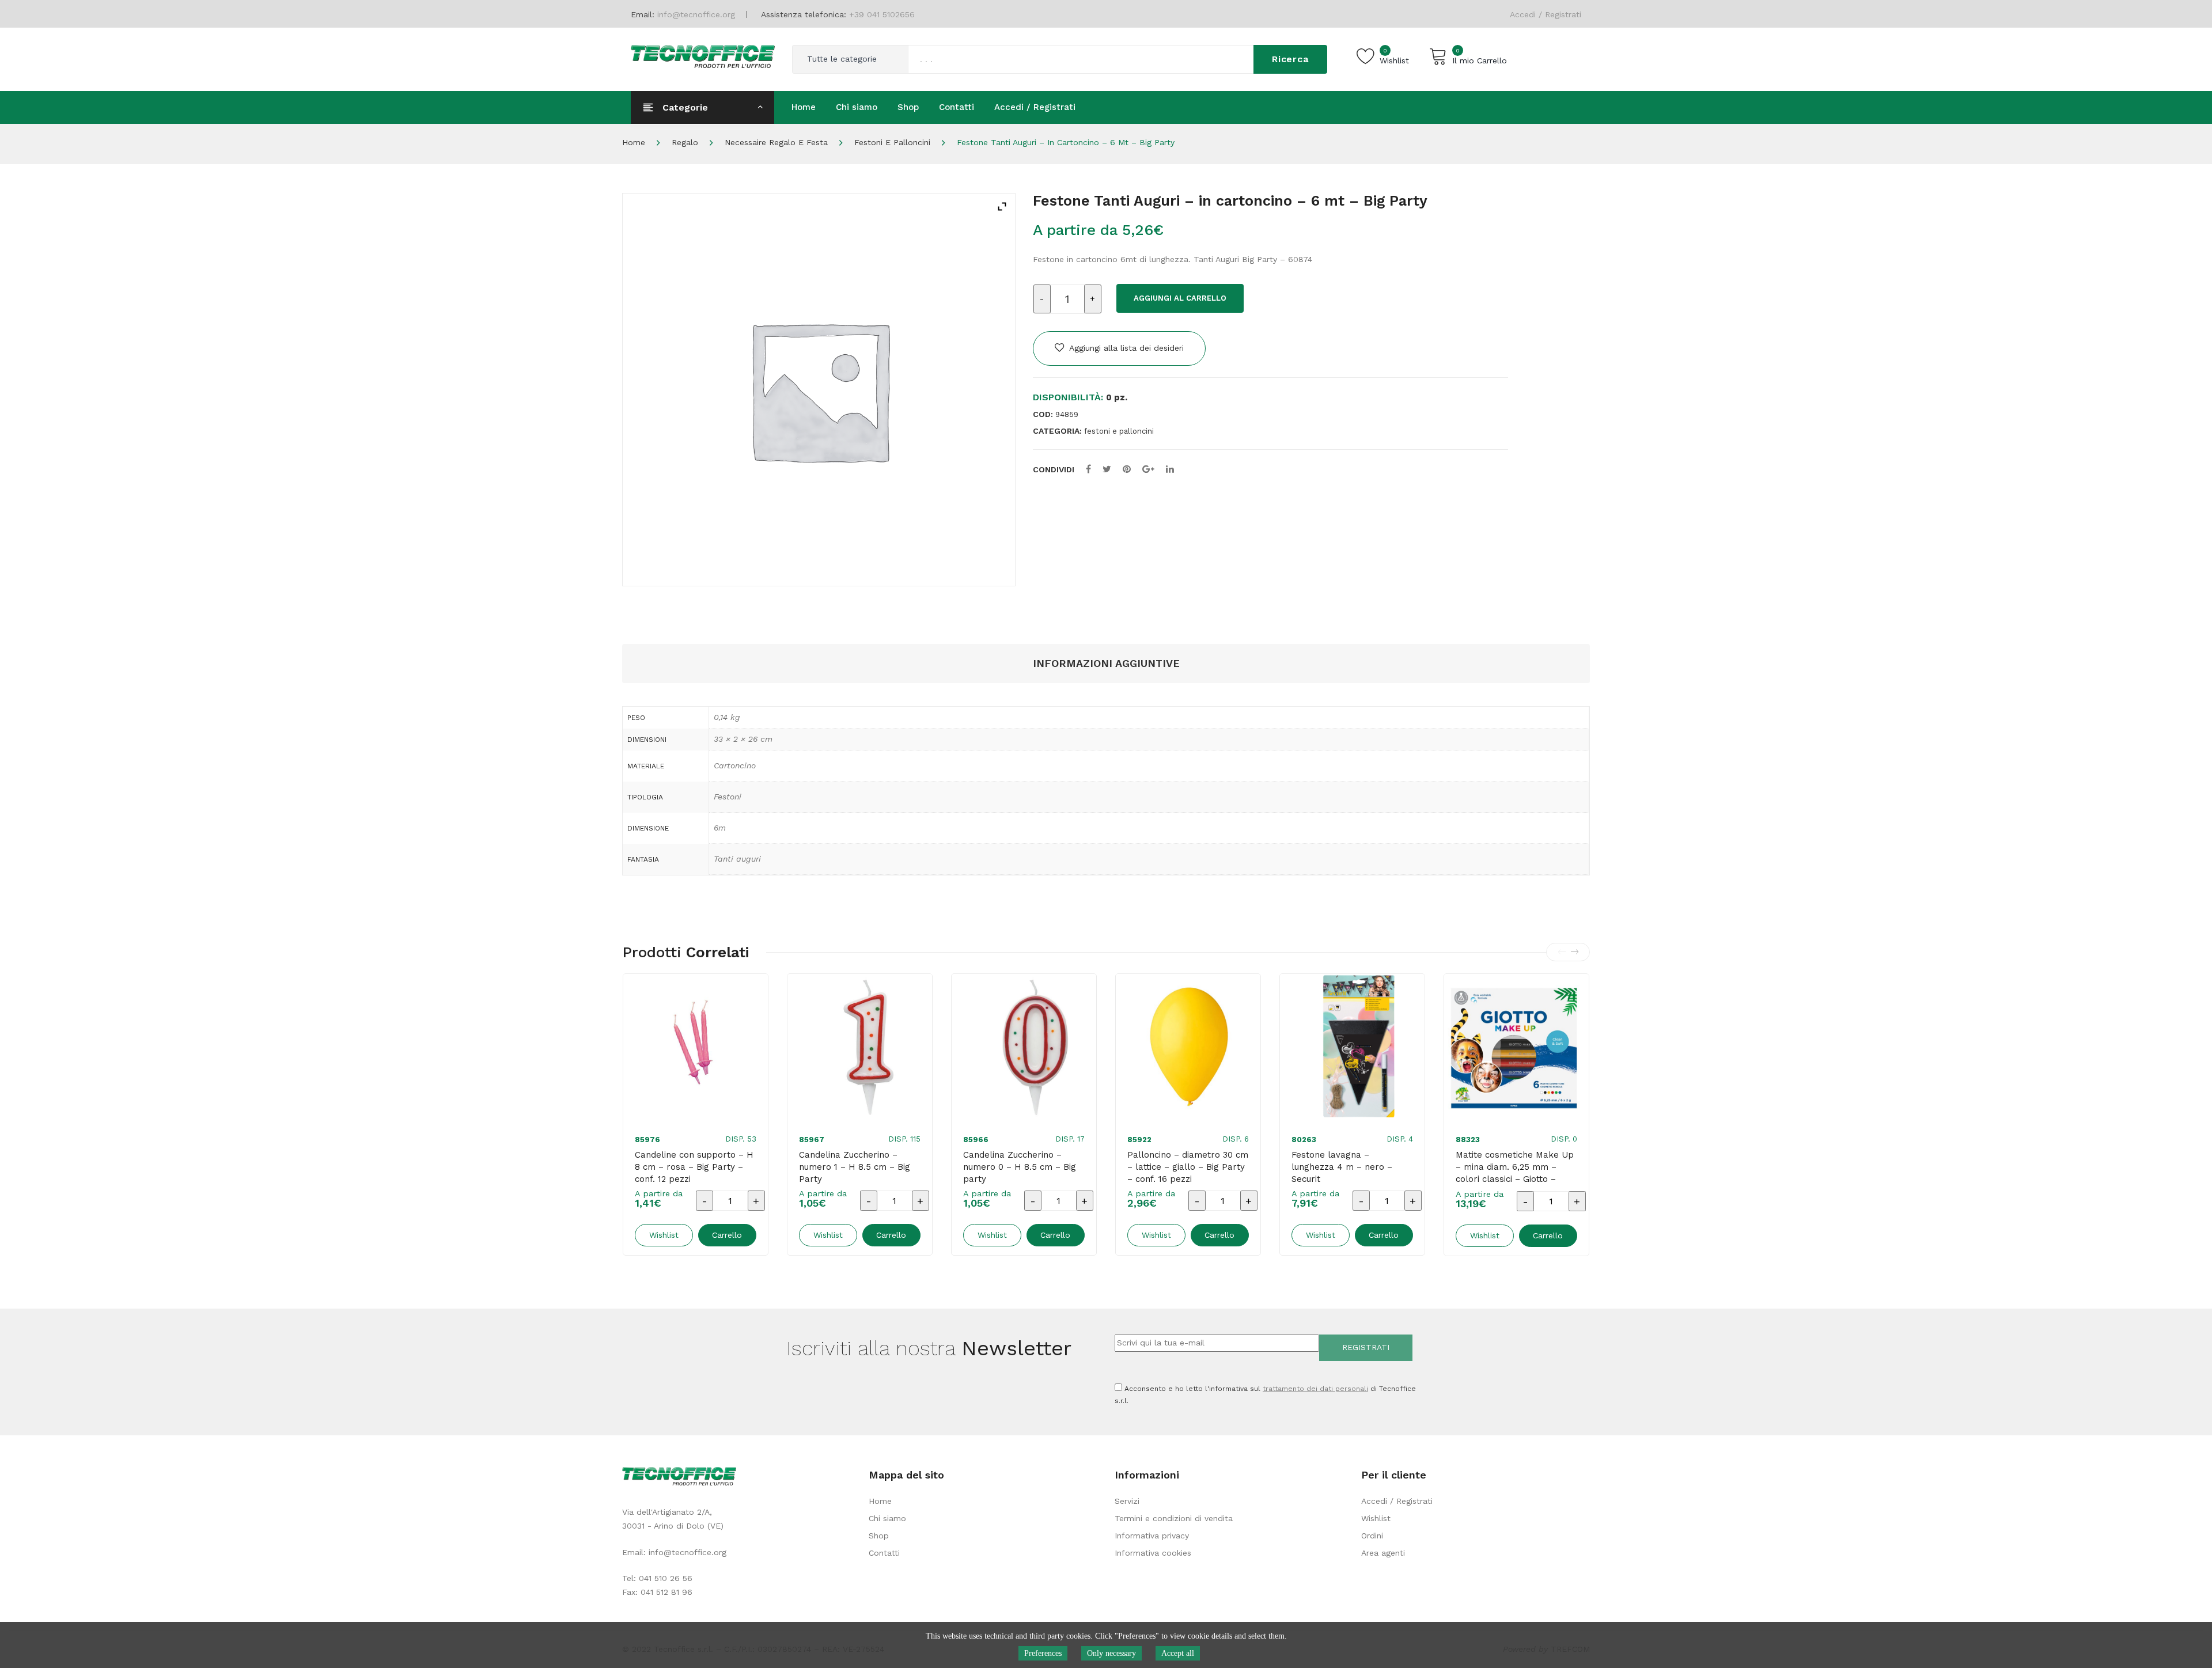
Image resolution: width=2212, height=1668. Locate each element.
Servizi (1127, 1501)
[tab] (1106, 664)
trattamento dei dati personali (1315, 1389)
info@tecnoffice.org (688, 1552)
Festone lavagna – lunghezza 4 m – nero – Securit (1342, 1167)
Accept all (1178, 1653)
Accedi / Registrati (1546, 14)
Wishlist (1376, 1518)
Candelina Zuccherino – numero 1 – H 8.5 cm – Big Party (855, 1167)
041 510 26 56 (666, 1578)
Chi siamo (887, 1518)
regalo (685, 142)
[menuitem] (804, 107)
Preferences (1043, 1653)
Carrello (727, 1235)
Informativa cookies (1153, 1553)
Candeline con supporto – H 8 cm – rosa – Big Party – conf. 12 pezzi (694, 1167)
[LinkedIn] (1170, 469)
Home (634, 142)
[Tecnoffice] (703, 55)
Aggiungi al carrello (1180, 298)
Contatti (884, 1553)
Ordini (1372, 1536)
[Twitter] (1107, 469)
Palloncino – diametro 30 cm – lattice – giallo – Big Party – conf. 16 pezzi (1188, 1167)
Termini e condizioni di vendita (1174, 1518)
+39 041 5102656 (882, 14)
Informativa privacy (1152, 1536)
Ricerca (1290, 59)
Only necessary (1111, 1653)
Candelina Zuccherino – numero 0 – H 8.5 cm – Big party (1020, 1167)
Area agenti (1383, 1553)
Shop (879, 1536)
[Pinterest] (1127, 469)
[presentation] (1562, 952)
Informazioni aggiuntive (1106, 663)
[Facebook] (1088, 469)
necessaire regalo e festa (776, 142)
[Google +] (1148, 469)
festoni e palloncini (892, 142)
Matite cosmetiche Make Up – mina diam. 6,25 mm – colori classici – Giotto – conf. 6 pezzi (1515, 1173)
